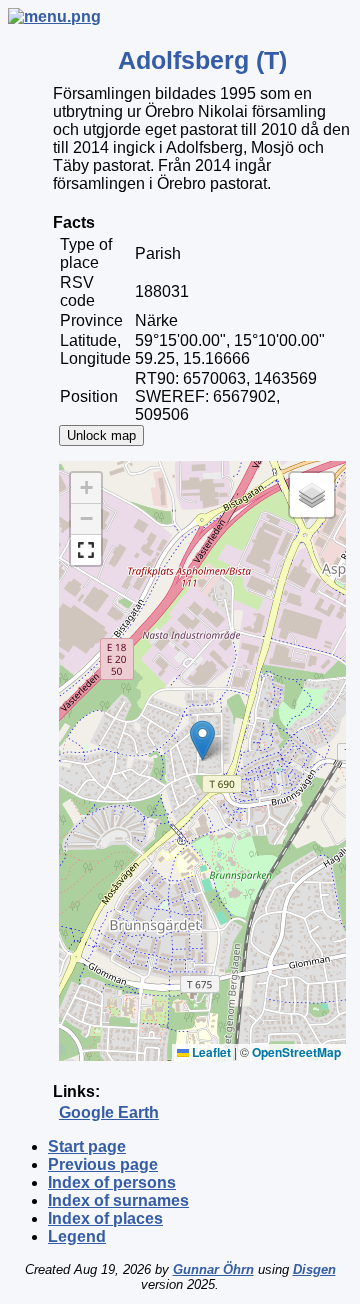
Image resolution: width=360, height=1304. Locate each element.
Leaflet (210, 1052)
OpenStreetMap (296, 1052)
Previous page (103, 1164)
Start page (87, 1146)
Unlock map (101, 435)
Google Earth (109, 1112)
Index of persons (112, 1182)
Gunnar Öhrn (213, 1269)
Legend (77, 1236)
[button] (202, 740)
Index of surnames (118, 1200)
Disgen (314, 1269)
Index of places (105, 1218)
